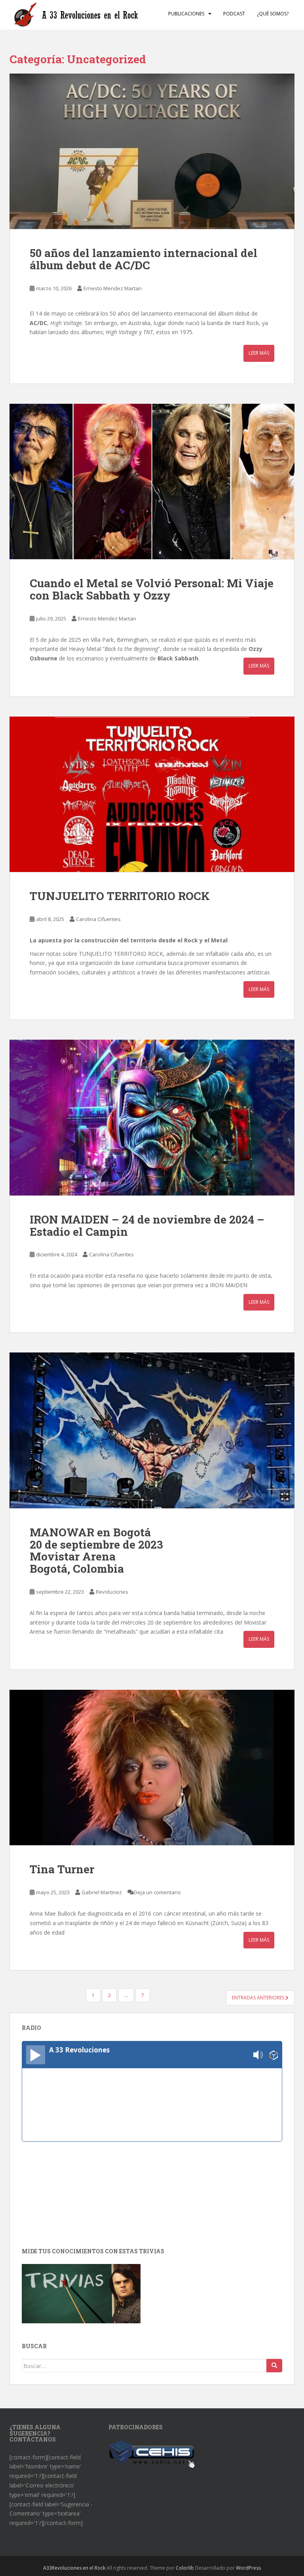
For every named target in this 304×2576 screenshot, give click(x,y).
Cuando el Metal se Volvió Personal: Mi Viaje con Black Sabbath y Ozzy (152, 589)
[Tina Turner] (152, 1768)
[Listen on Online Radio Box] (274, 2055)
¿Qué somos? (273, 14)
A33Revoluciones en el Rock (74, 2568)
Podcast (234, 14)
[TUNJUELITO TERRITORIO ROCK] (152, 794)
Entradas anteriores (259, 1998)
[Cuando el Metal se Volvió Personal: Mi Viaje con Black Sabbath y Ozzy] (152, 482)
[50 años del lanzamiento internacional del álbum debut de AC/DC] (152, 151)
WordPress (248, 2568)
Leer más (259, 353)
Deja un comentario (157, 1892)
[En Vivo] (36, 2055)
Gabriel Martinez (102, 1892)
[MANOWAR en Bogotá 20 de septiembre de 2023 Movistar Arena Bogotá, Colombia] (152, 1430)
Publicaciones (186, 14)
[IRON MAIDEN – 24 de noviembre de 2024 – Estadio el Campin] (152, 1118)
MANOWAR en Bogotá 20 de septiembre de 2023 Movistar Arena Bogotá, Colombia (96, 1550)
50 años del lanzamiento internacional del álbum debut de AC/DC (143, 259)
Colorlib (185, 2568)
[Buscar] (274, 2366)
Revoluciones (112, 1592)
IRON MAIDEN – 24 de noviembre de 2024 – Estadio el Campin (147, 1226)
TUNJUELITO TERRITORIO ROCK (121, 896)
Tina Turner (62, 1869)
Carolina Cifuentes (98, 919)
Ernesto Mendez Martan (113, 288)
